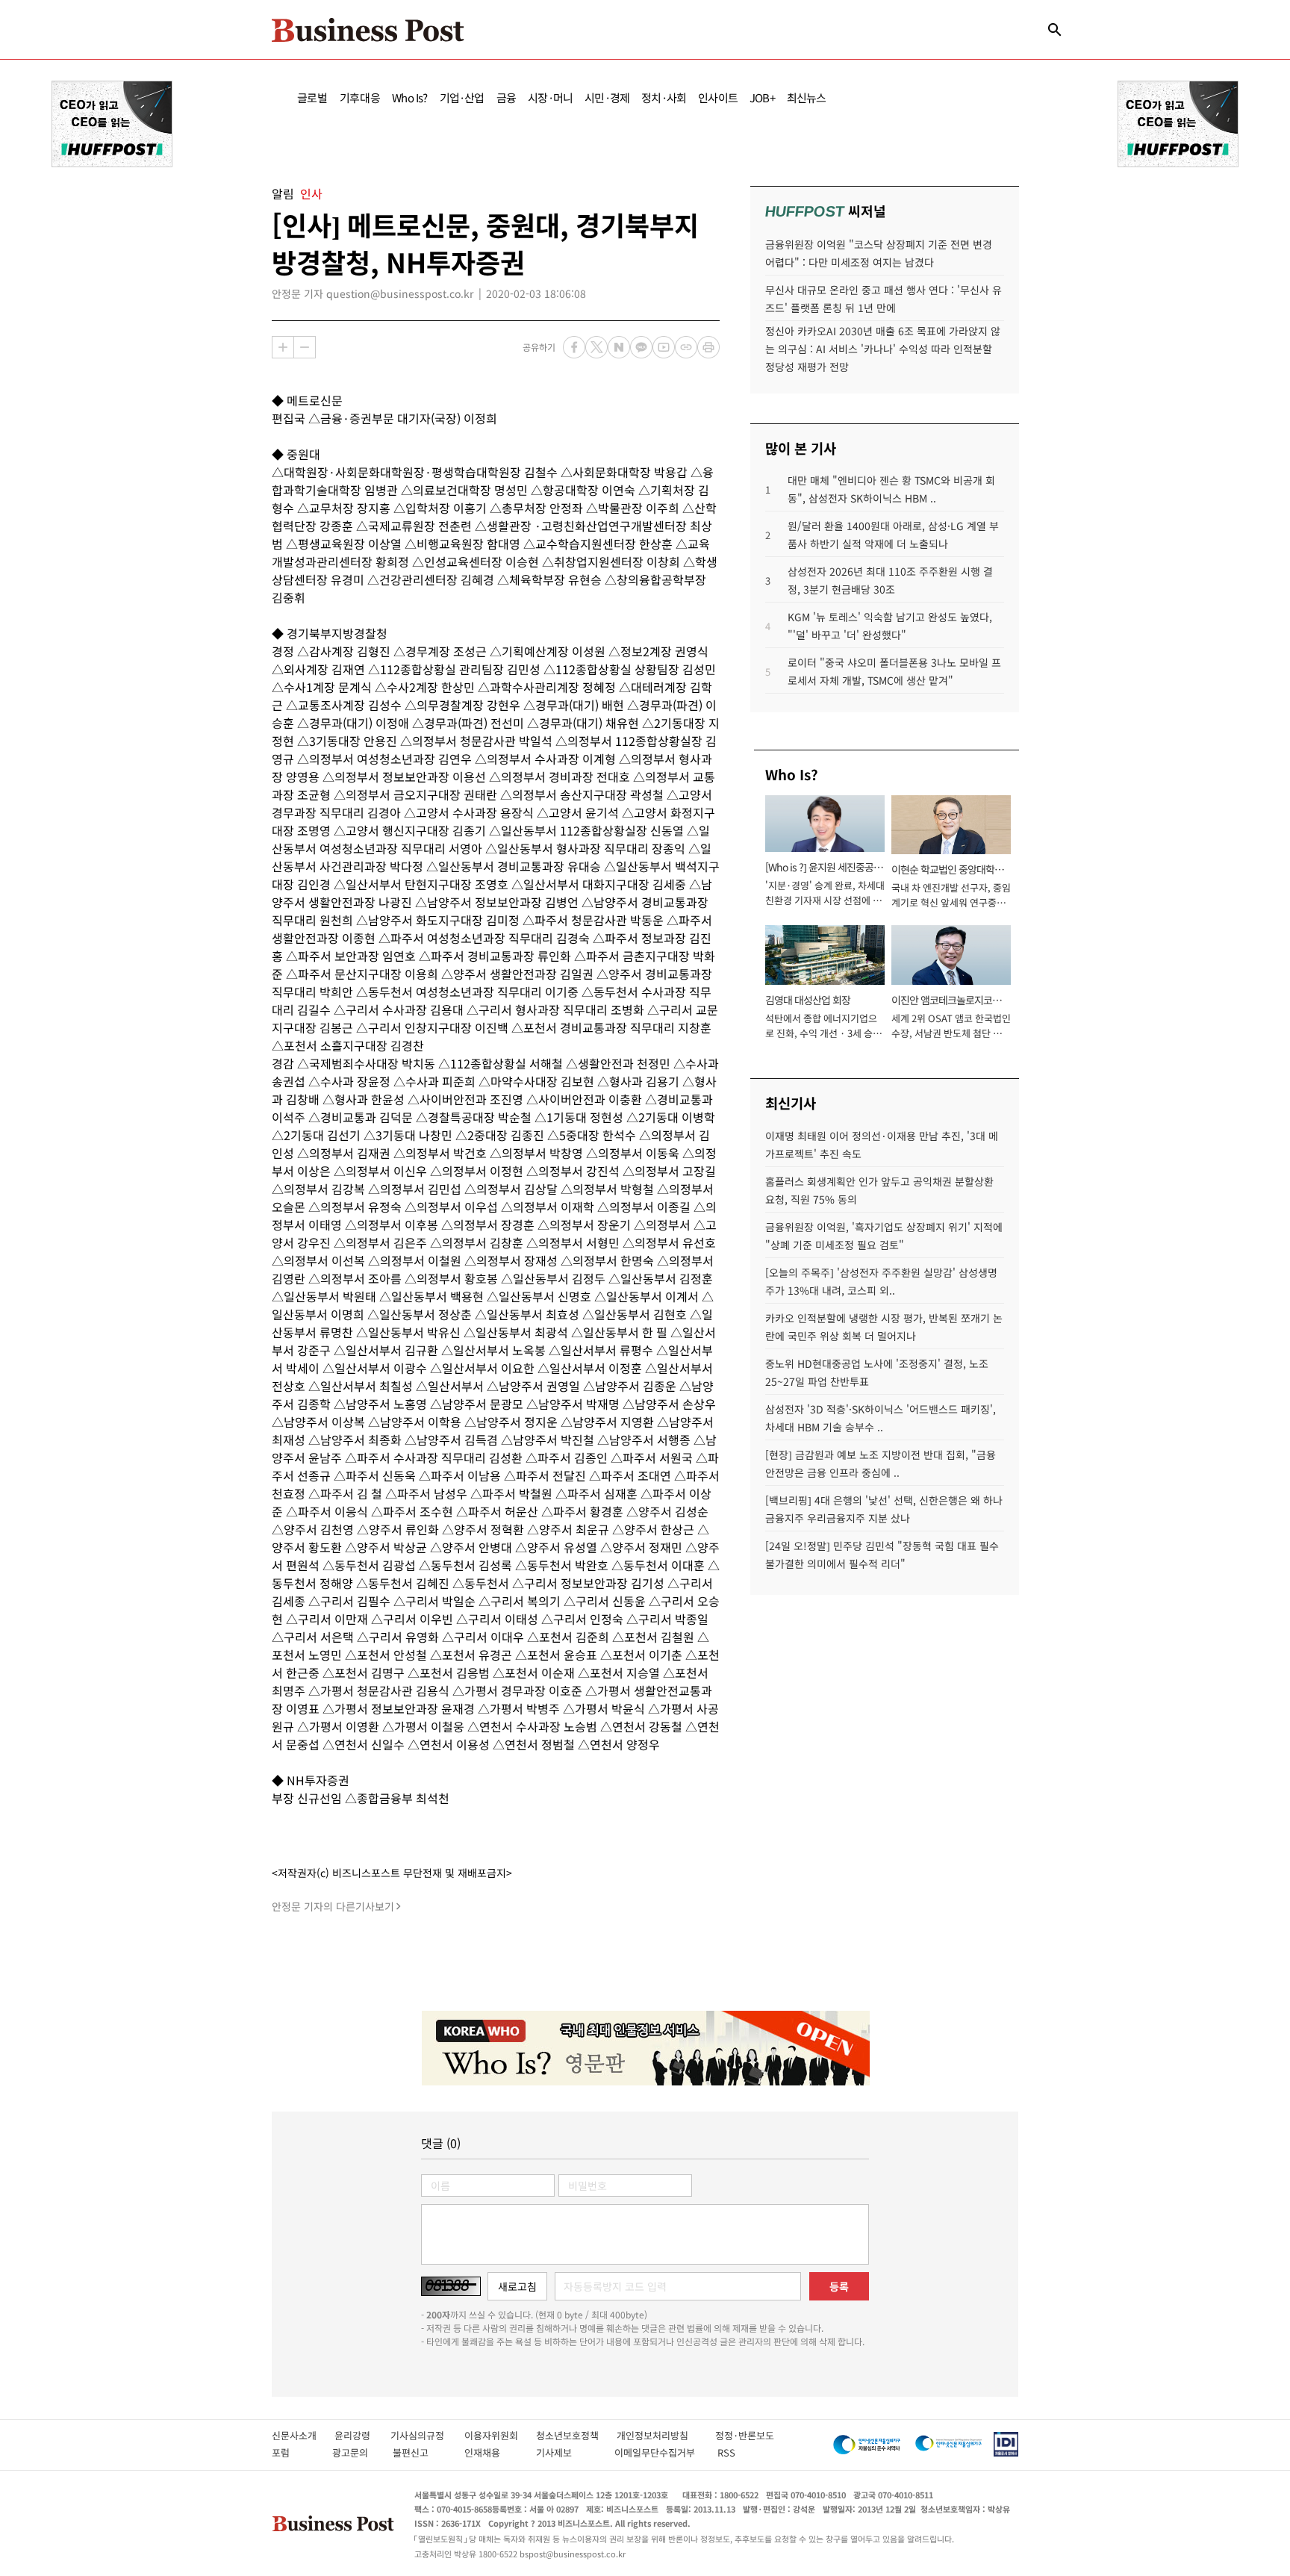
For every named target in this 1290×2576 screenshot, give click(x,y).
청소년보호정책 (576, 2435)
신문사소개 (303, 2435)
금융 (506, 97)
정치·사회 (664, 97)
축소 (305, 347)
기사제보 (567, 2452)
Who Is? (409, 97)
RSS (726, 2452)
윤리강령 (362, 2435)
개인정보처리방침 (666, 2435)
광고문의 (355, 2452)
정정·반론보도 (745, 2435)
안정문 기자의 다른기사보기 (333, 1906)
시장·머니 (550, 97)
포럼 (294, 2452)
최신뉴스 (807, 97)
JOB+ (762, 97)
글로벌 (312, 97)
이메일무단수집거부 (658, 2452)
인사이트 (718, 97)
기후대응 (360, 97)
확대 (283, 347)
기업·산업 (462, 97)
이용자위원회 (500, 2435)
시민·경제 (607, 97)
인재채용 (492, 2452)
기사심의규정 (427, 2435)
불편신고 (421, 2452)
